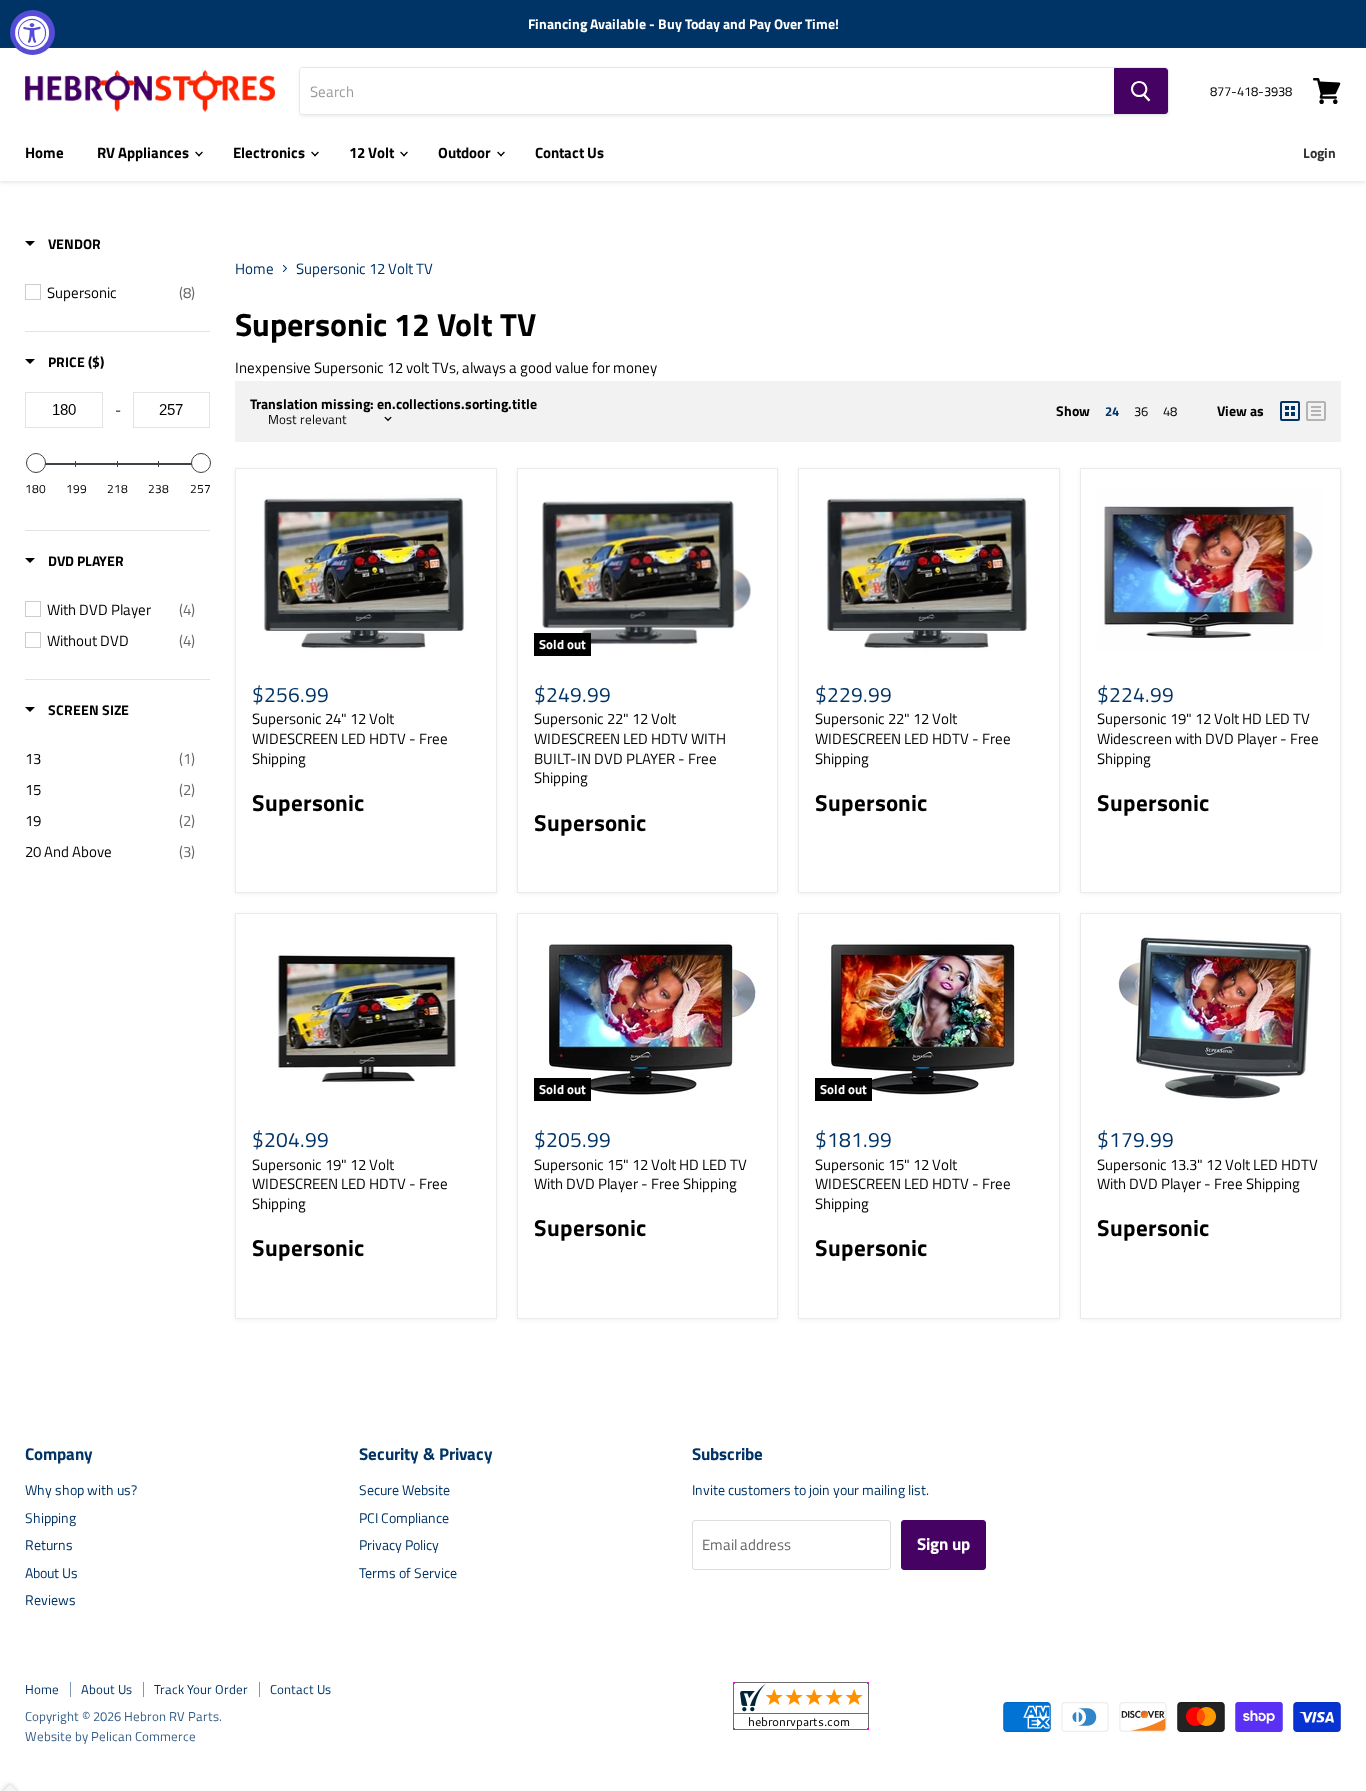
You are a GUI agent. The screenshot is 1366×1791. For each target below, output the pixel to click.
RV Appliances (144, 152)
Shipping (50, 1517)
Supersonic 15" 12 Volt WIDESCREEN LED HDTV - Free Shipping (913, 1184)
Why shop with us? (81, 1489)
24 (1112, 411)
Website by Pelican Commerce (110, 1736)
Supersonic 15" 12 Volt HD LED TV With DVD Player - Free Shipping (640, 1174)
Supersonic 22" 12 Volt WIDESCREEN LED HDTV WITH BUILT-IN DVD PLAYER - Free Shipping (630, 748)
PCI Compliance (404, 1517)
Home (44, 152)
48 (1170, 411)
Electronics (270, 152)
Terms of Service (408, 1572)
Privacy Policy (399, 1544)
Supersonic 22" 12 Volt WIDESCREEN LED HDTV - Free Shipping (913, 738)
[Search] (1141, 91)
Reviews (50, 1599)
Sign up (943, 1544)
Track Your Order (201, 1689)
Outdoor (466, 152)
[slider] (35, 463)
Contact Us (569, 152)
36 (1141, 411)
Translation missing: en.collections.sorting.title (393, 404)
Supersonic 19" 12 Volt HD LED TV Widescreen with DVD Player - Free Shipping (1208, 738)
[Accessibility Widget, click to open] (32, 32)
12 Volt (373, 152)
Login (1319, 152)
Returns (49, 1544)
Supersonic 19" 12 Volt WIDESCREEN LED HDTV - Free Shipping (350, 1184)
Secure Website (404, 1489)
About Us (51, 1572)
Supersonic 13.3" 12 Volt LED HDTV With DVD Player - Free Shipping (1207, 1174)
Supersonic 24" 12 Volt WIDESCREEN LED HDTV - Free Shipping (350, 738)
